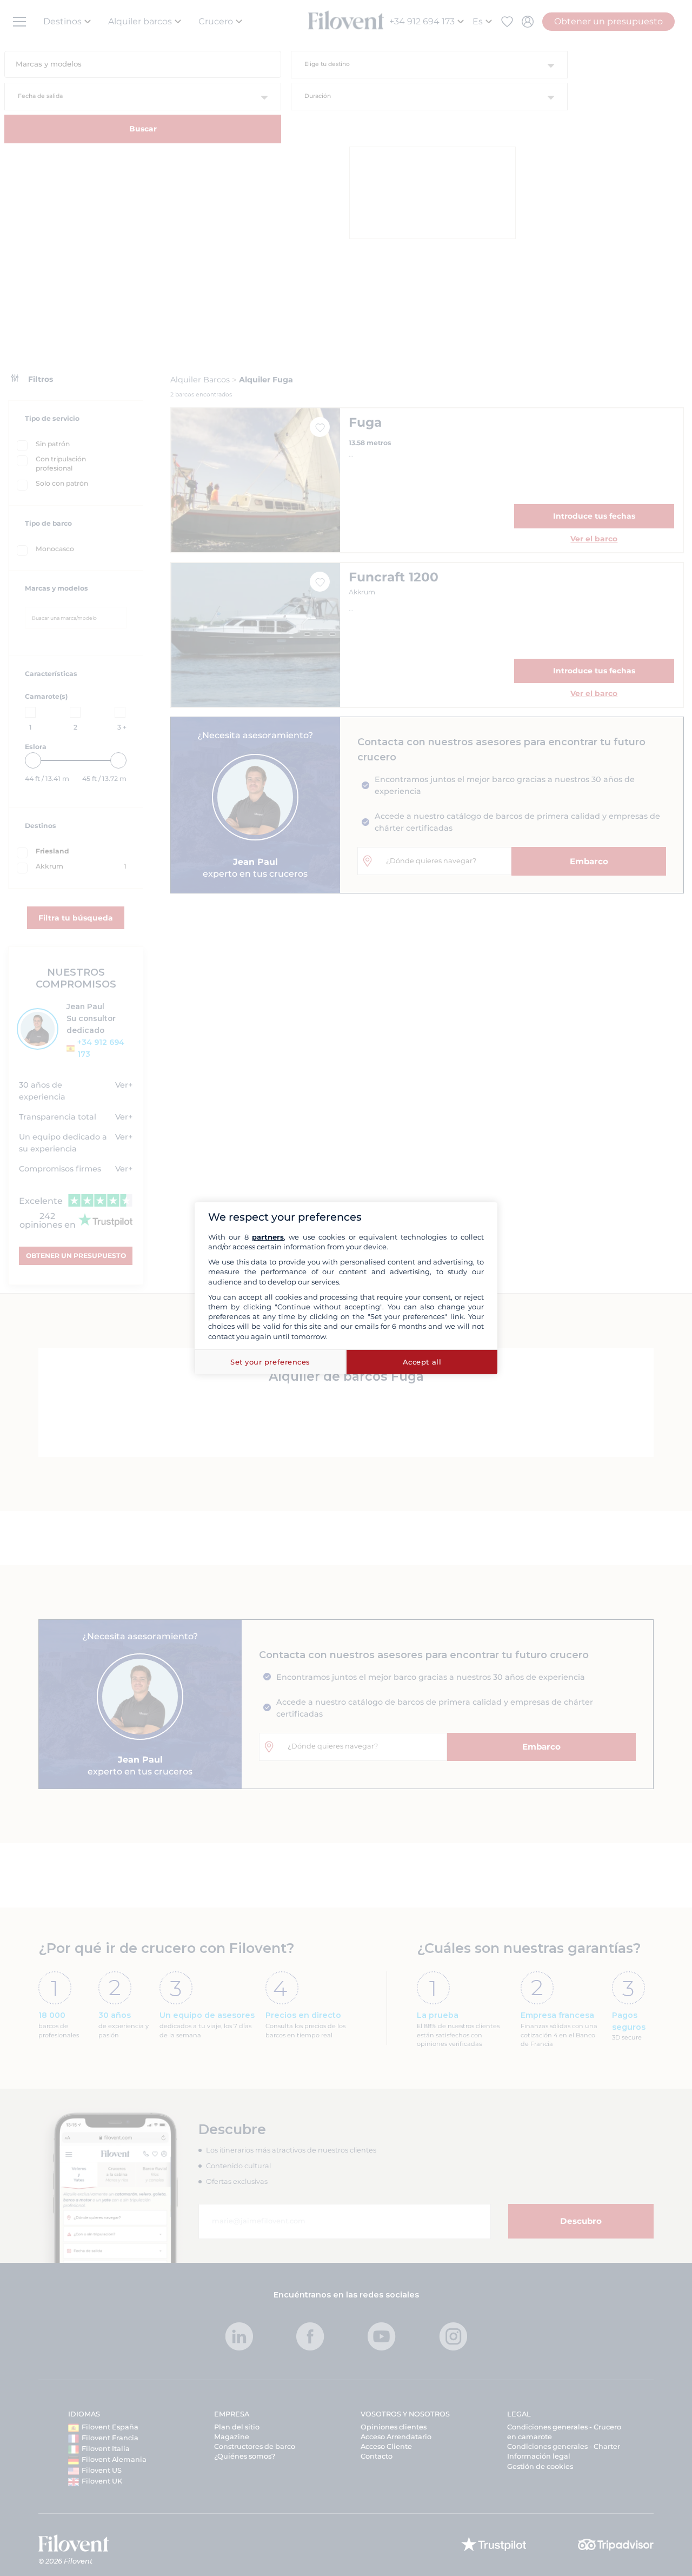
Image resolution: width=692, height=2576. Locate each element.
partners (268, 1237)
